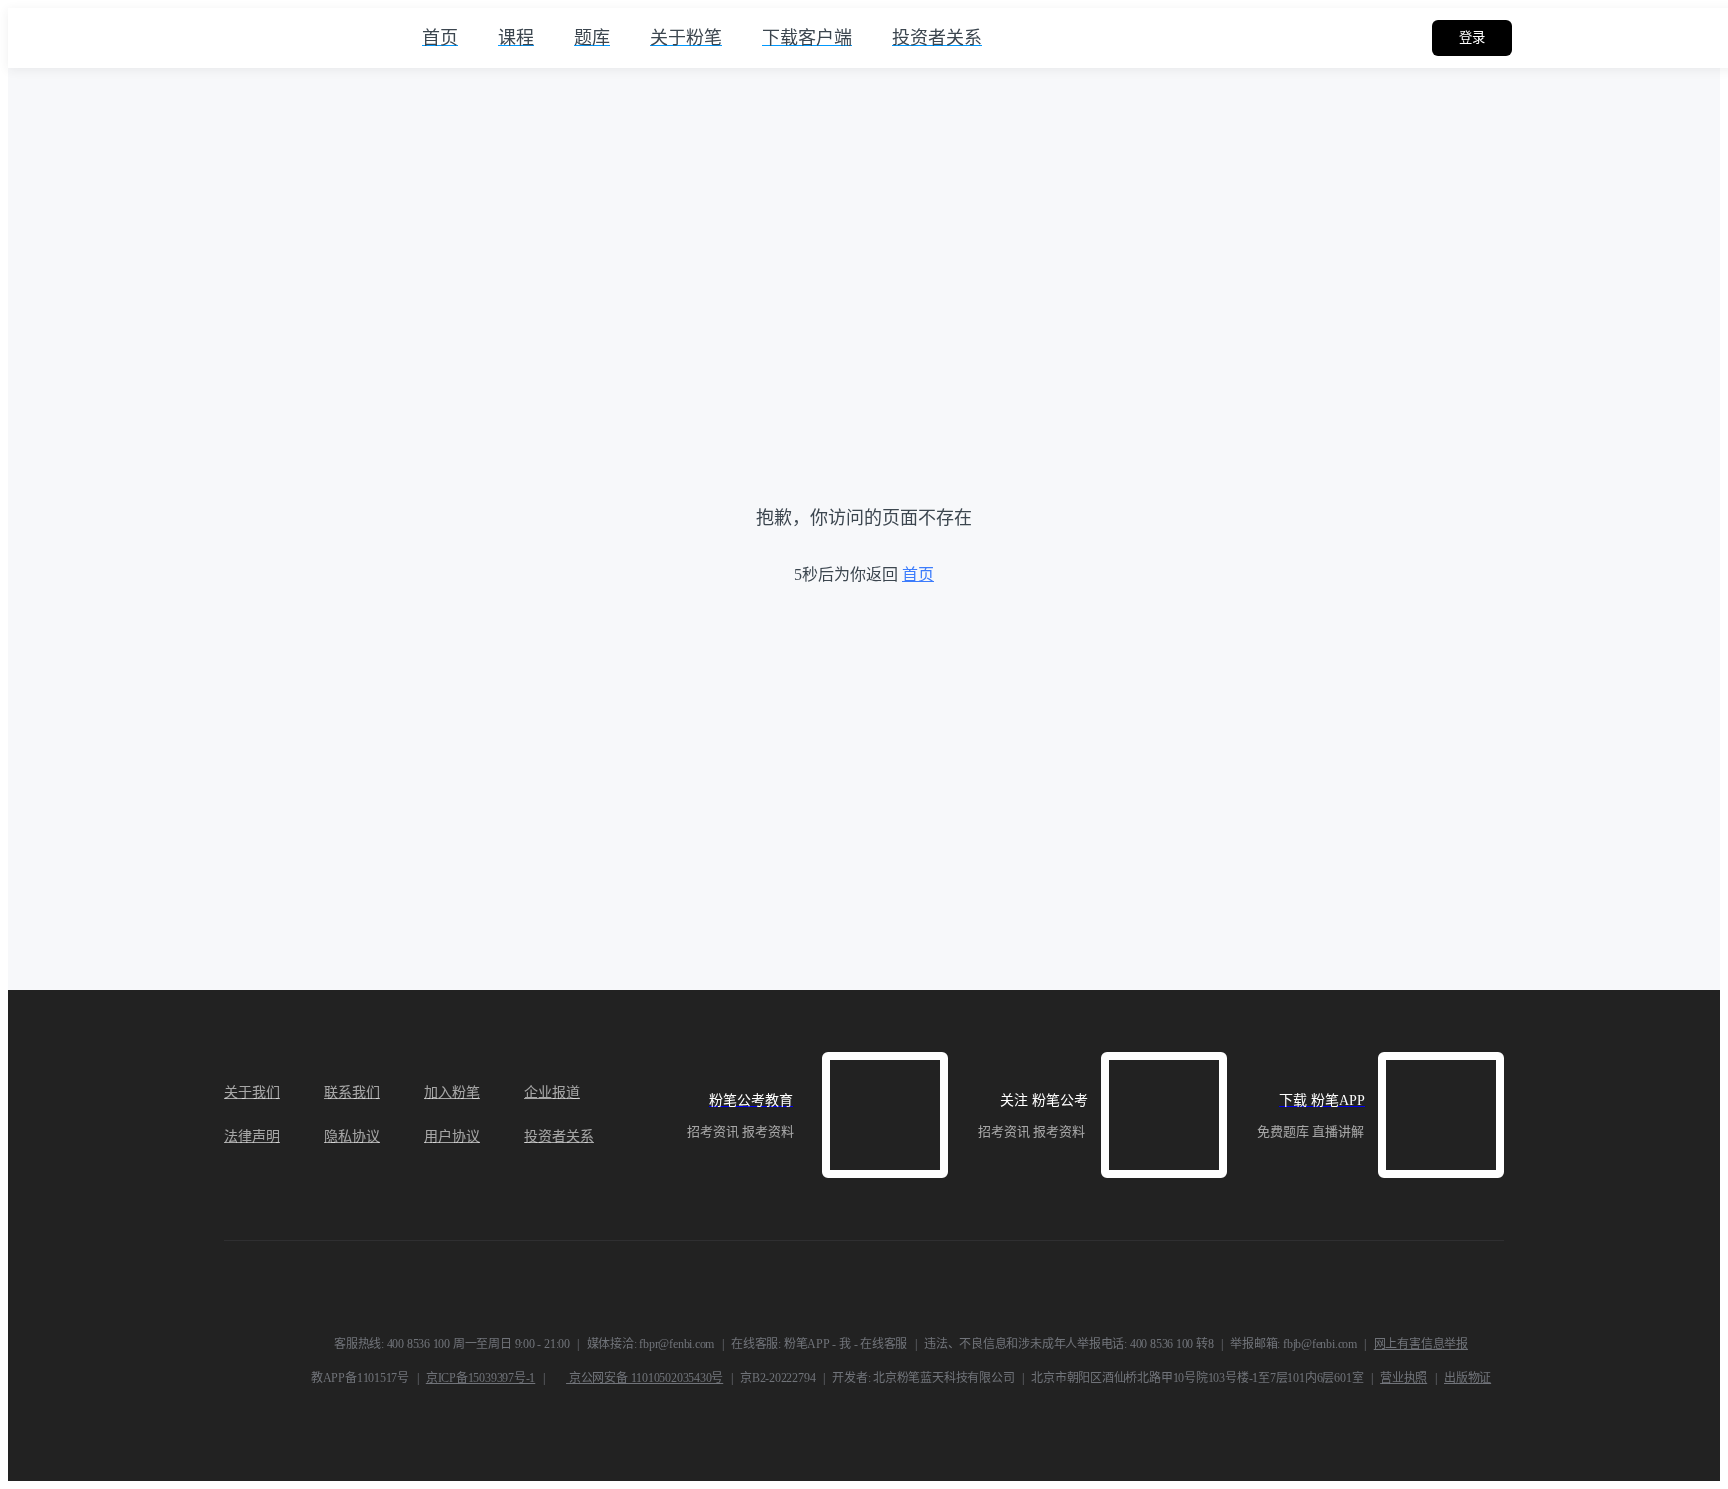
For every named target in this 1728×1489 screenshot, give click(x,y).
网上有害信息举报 (1421, 1344)
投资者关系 (559, 1136)
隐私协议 (352, 1136)
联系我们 (352, 1092)
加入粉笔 (452, 1092)
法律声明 (252, 1136)
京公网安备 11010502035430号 (644, 1378)
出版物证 (1467, 1378)
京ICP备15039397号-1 (480, 1378)
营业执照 (1403, 1378)
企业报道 (552, 1092)
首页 (918, 574)
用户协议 (452, 1136)
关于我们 (252, 1092)
